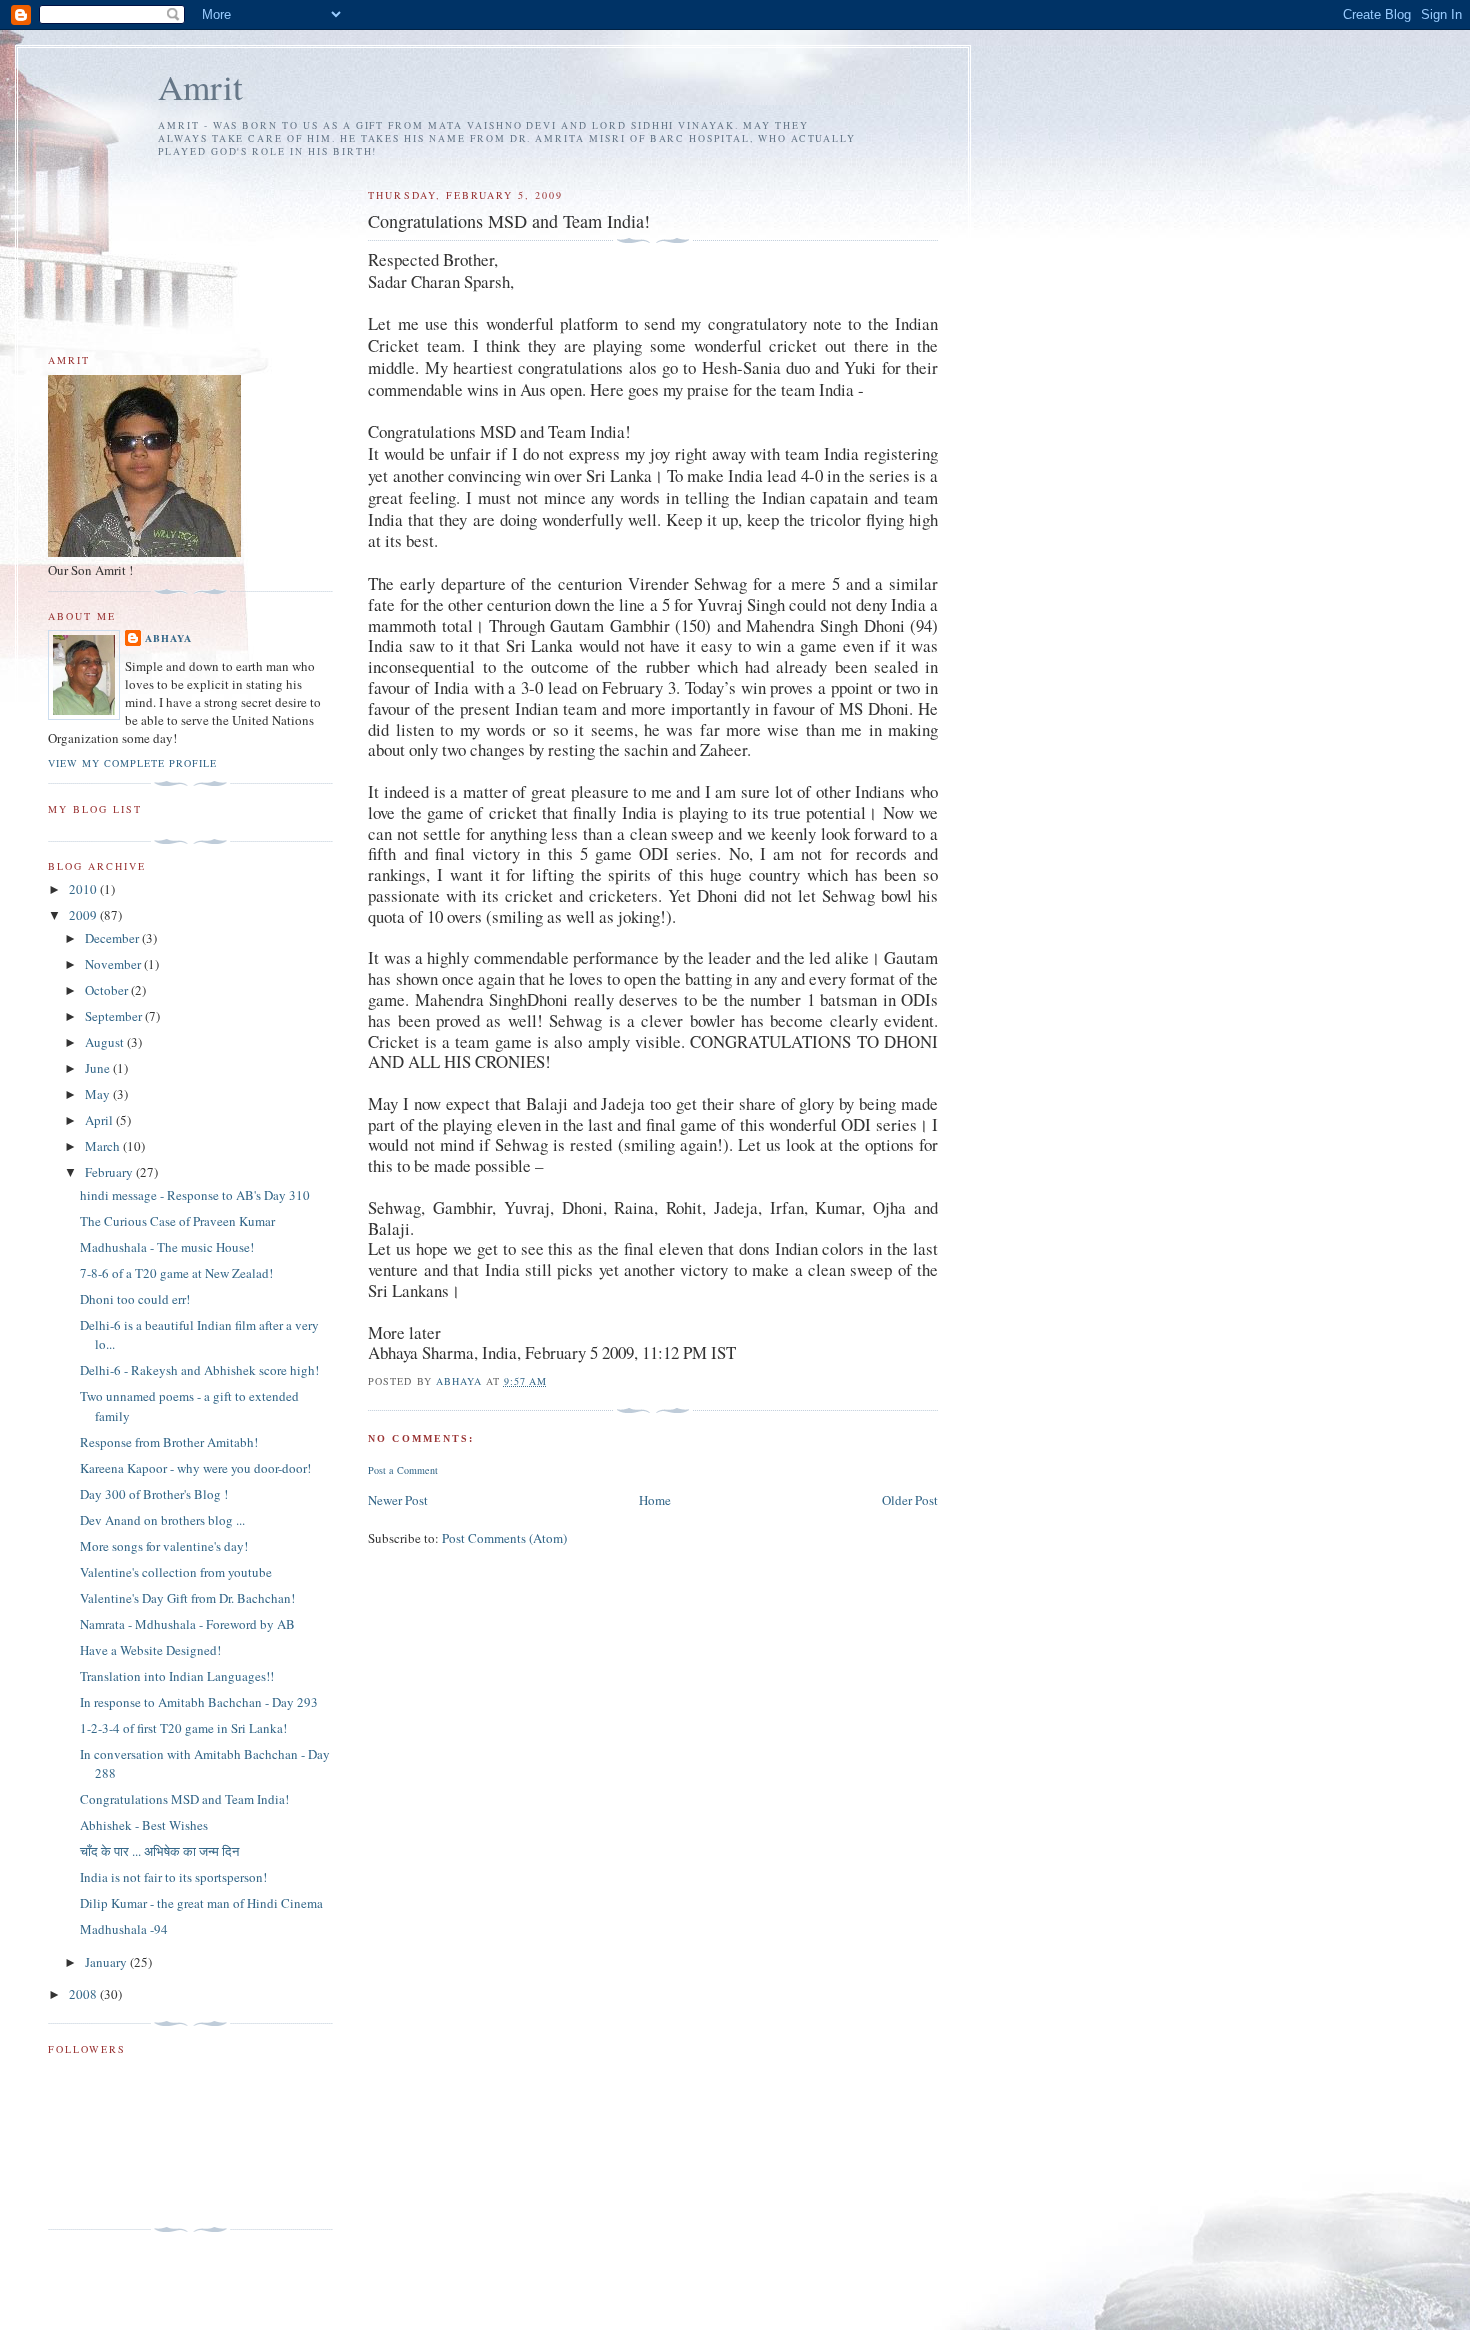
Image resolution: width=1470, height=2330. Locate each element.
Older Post (910, 1500)
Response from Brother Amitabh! (169, 1442)
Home (655, 1500)
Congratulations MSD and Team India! (184, 1799)
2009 (84, 915)
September (115, 1016)
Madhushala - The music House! (167, 1247)
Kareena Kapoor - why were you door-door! (195, 1468)
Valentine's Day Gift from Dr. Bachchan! (187, 1598)
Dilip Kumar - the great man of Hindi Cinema (201, 1903)
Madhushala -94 (124, 1929)
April (100, 1120)
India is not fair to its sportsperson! (173, 1877)
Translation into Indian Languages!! (177, 1676)
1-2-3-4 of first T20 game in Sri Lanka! (183, 1728)
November (114, 964)
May (99, 1094)
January (107, 1962)
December (113, 938)
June (99, 1068)
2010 (84, 889)
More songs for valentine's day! (164, 1546)
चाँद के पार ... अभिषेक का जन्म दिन (159, 1851)
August (106, 1042)
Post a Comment (403, 1470)
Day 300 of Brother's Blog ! (154, 1494)
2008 (84, 1994)
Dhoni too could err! (135, 1299)
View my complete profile (132, 763)
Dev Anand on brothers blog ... (162, 1520)
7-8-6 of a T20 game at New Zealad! (176, 1273)
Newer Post (398, 1500)
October (108, 990)
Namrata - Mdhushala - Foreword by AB (187, 1624)
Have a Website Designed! (150, 1650)
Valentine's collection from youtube (176, 1572)
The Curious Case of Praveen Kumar (177, 1221)
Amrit (200, 86)
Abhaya (168, 638)
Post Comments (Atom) (504, 1538)
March (104, 1146)
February (110, 1172)
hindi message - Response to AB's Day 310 (195, 1195)
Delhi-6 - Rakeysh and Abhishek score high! (199, 1370)
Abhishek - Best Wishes (144, 1825)
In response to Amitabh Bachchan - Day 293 (199, 1702)
